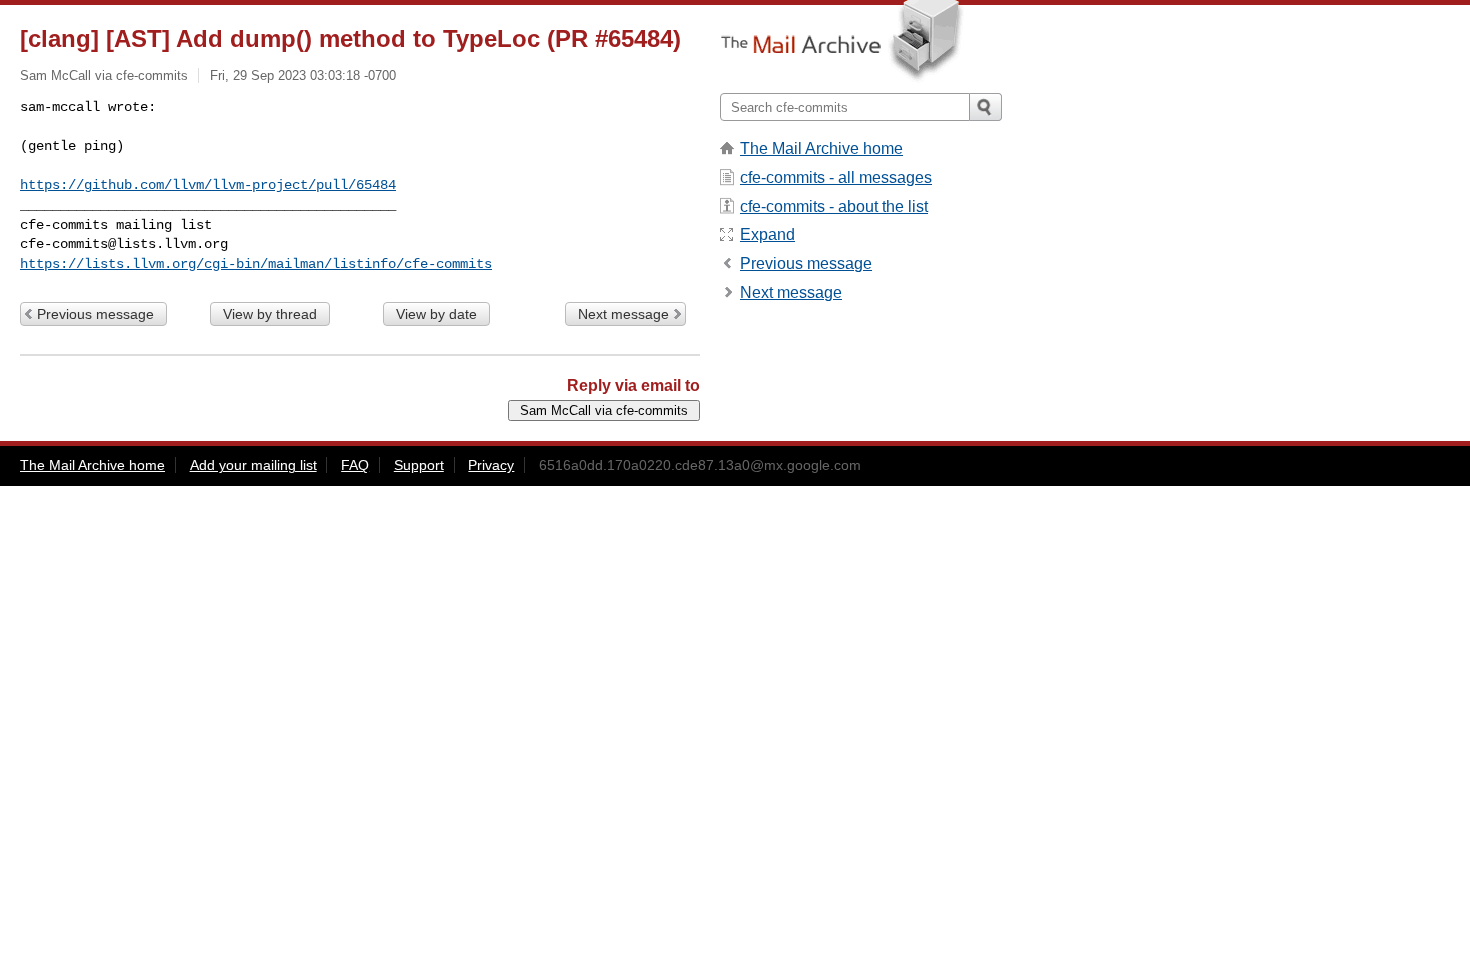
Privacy (491, 465)
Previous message (95, 314)
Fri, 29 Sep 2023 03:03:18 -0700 (303, 75)
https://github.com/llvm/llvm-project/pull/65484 (208, 185)
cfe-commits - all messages (836, 177)
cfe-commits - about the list (834, 206)
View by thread (270, 314)
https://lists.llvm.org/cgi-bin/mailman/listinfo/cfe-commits (256, 264)
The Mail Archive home (821, 148)
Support (419, 465)
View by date (436, 314)
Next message (623, 314)
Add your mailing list (253, 465)
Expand (767, 234)
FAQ (355, 465)
